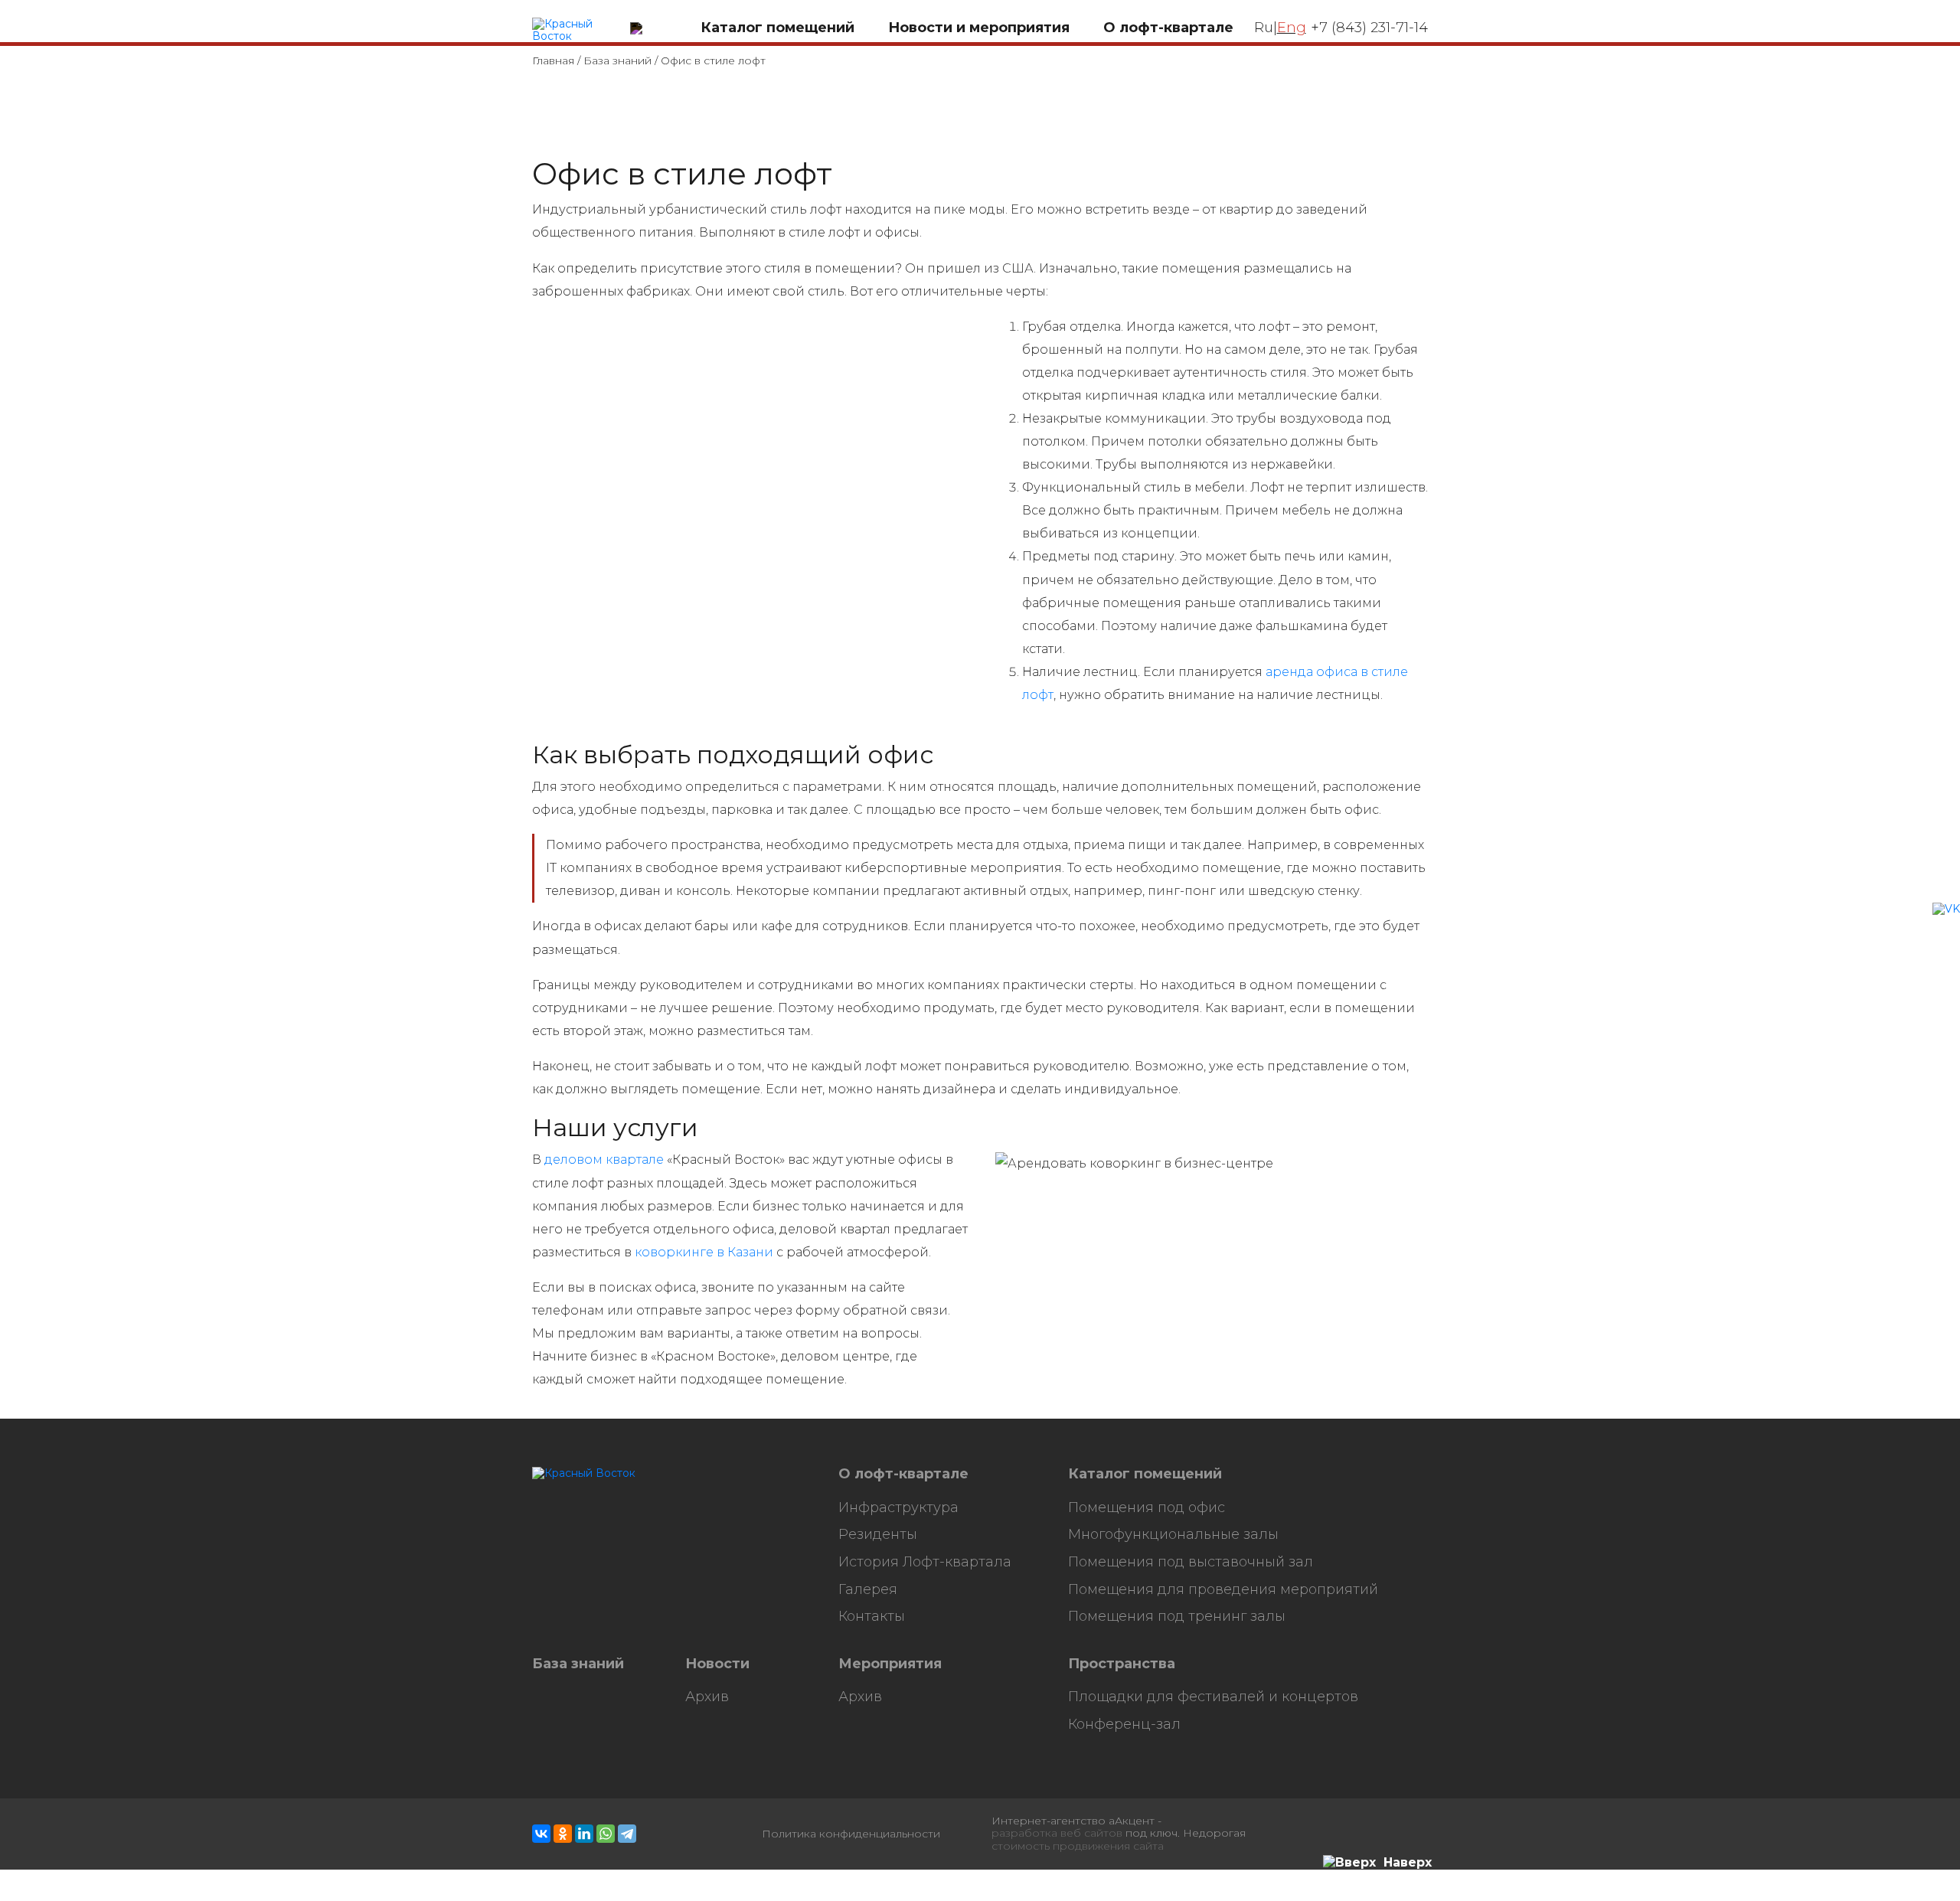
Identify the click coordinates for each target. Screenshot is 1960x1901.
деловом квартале (604, 1160)
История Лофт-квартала (925, 1562)
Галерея (868, 1590)
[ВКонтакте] (541, 1834)
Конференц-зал (1124, 1725)
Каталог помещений (1145, 1474)
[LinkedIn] (584, 1834)
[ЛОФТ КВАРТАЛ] (576, 31)
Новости (717, 1664)
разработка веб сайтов (1057, 1833)
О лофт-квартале (903, 1474)
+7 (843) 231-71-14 (1369, 28)
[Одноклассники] (563, 1834)
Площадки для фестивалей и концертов (1213, 1697)
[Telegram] (627, 1834)
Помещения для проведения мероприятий (1223, 1590)
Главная (553, 60)
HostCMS (558, 1486)
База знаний (617, 60)
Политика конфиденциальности (851, 1834)
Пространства (1122, 1664)
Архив (707, 1697)
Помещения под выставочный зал (1191, 1562)
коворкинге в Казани (704, 1252)
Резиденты (878, 1535)
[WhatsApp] (606, 1834)
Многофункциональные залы (1173, 1535)
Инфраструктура (898, 1508)
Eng (1292, 28)
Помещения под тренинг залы (1177, 1617)
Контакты (872, 1617)
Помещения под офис (1147, 1508)
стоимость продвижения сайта (1078, 1846)
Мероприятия (890, 1664)
